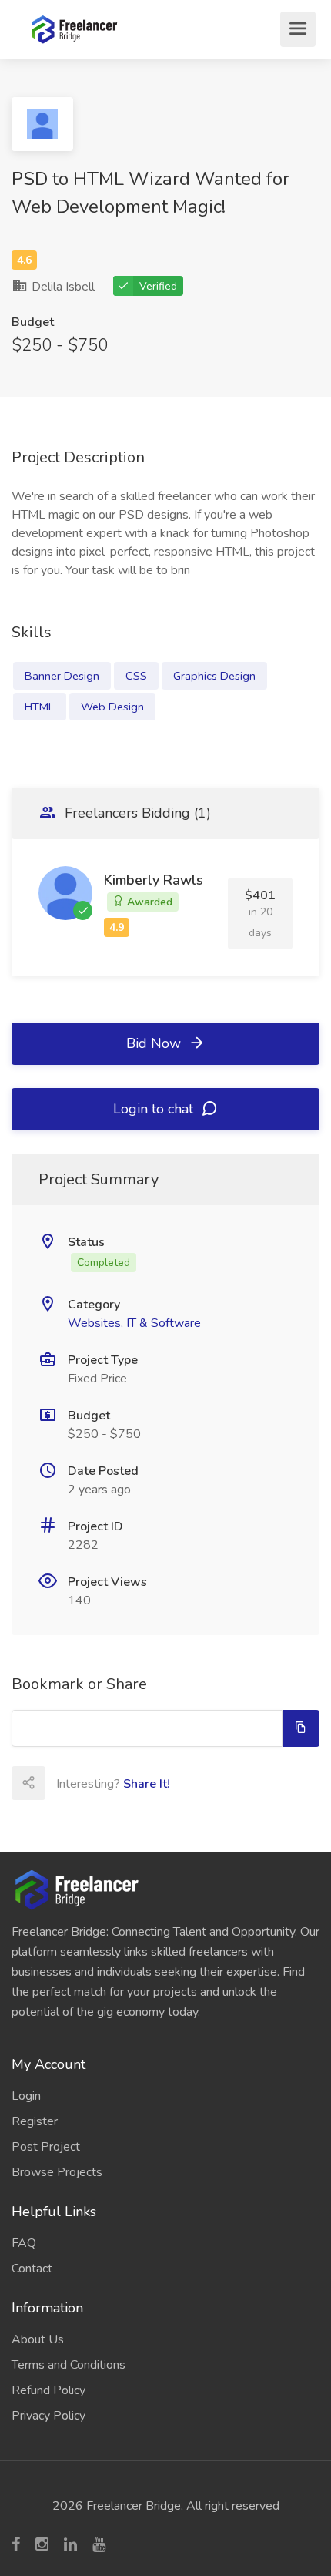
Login (26, 2096)
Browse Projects (57, 2172)
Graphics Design (214, 676)
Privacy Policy (48, 2416)
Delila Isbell (62, 287)
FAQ (24, 2243)
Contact (32, 2269)
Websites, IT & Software (134, 1323)
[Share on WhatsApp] (231, 1783)
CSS (136, 676)
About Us (38, 2339)
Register (35, 2121)
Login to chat (155, 1109)
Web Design (112, 707)
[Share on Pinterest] (197, 1783)
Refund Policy (48, 2390)
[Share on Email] (62, 1783)
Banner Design (62, 676)
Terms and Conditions (69, 2365)
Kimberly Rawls (154, 880)
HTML (40, 707)
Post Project (46, 2147)
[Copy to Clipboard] (301, 1728)
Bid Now (155, 1043)
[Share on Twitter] (129, 1783)
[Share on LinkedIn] (163, 1783)
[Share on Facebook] (95, 1783)
